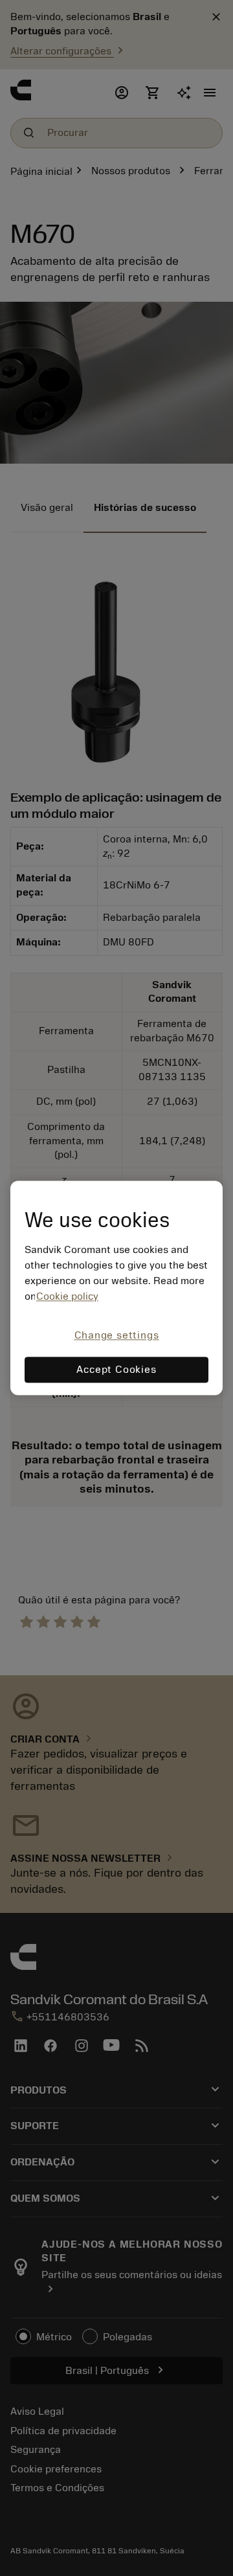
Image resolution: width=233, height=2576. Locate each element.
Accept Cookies (116, 1370)
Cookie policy (67, 1296)
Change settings (117, 1335)
